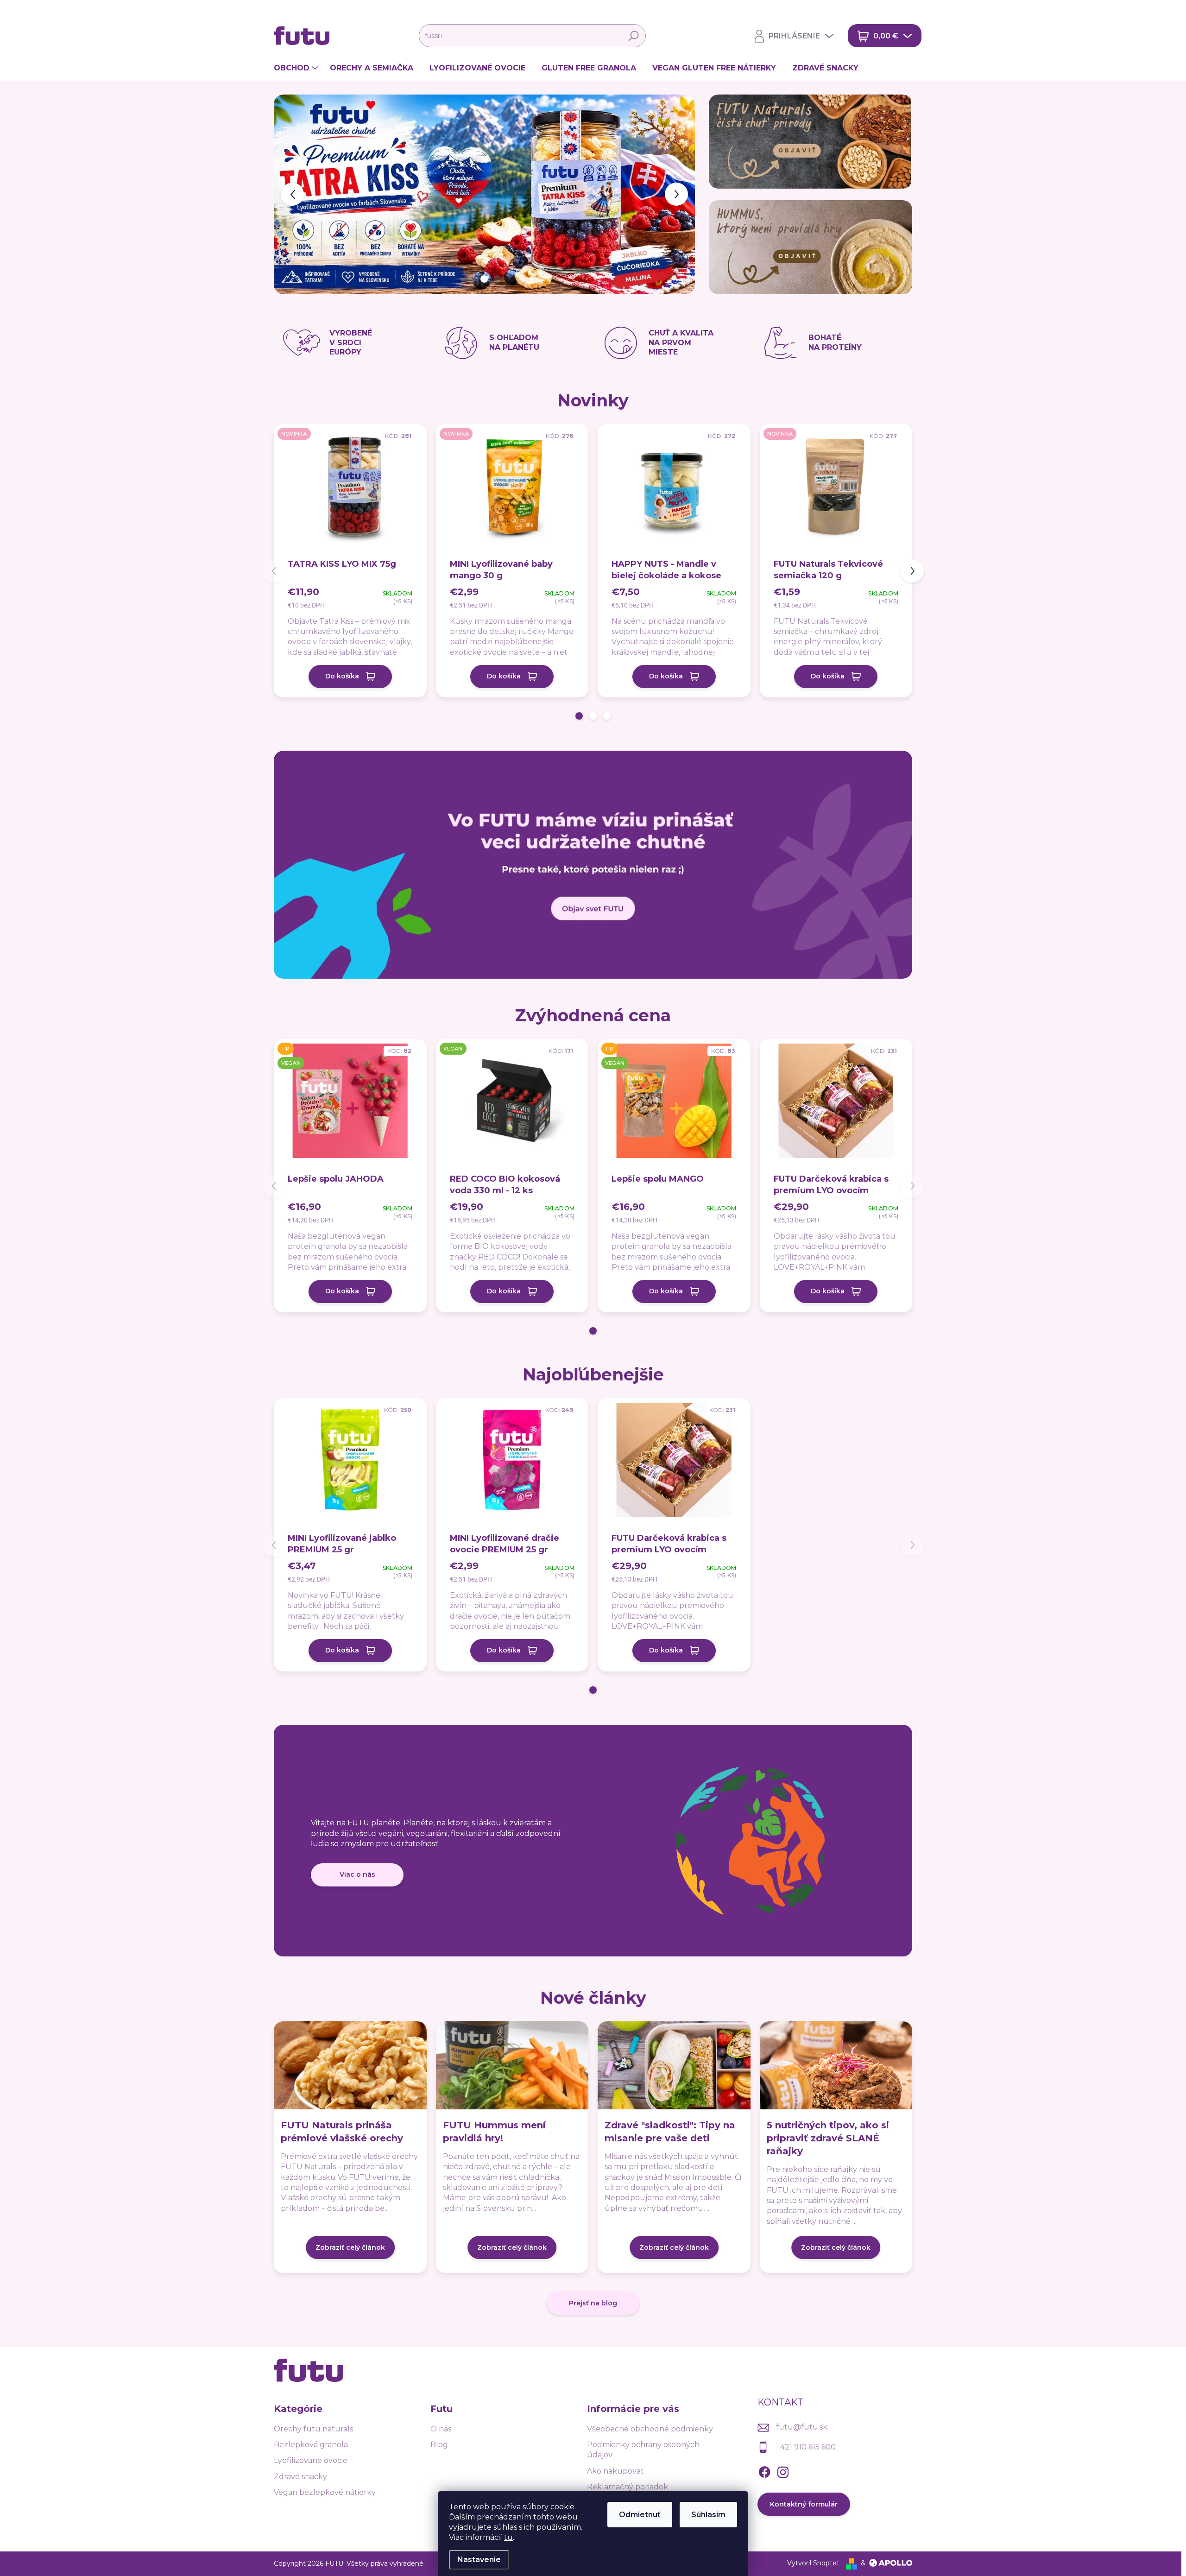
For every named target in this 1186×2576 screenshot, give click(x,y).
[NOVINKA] (350, 491)
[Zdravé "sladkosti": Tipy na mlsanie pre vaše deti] (674, 2065)
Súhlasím (708, 2515)
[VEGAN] (512, 1106)
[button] (291, 194)
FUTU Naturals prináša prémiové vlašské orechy (342, 2132)
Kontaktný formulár (804, 2504)
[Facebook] (764, 2471)
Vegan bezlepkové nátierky (325, 2492)
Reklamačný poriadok (628, 2487)
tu (508, 2537)
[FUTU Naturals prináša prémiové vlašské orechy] (350, 2065)
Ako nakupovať (615, 2471)
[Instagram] (783, 2471)
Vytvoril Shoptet (813, 2563)
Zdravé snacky (300, 2477)
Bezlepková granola (311, 2445)
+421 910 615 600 (806, 2447)
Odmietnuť (640, 2515)
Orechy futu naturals (313, 2429)
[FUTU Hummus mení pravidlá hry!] (512, 2065)
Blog (439, 2445)
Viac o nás (357, 1874)
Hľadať (634, 36)
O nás (441, 2429)
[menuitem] (297, 68)
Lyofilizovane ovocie (311, 2460)
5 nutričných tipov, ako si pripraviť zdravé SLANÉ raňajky (828, 2138)
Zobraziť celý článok (350, 2247)
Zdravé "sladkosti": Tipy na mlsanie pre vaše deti (670, 2132)
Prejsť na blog (593, 2303)
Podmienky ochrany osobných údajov (643, 2450)
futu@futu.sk (802, 2427)
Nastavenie (479, 2560)
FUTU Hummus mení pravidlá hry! (494, 2132)
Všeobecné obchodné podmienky (650, 2429)
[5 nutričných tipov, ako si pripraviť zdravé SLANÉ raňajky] (836, 2065)
